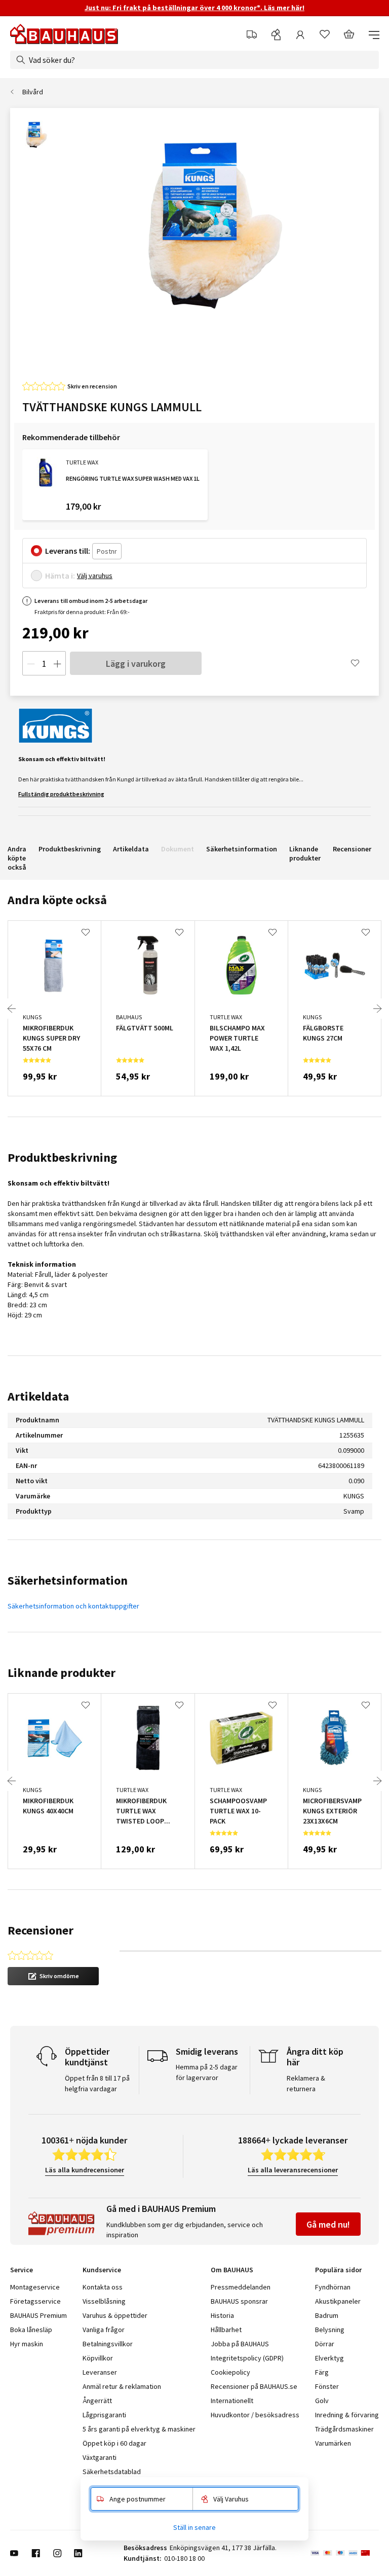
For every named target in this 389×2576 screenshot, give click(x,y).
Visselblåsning (104, 2301)
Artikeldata (131, 849)
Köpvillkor (98, 2358)
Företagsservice (35, 2301)
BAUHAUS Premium (38, 2315)
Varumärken (333, 2443)
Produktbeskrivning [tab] (62, 1157)
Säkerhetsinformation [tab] (68, 1580)
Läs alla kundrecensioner (85, 2170)
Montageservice (35, 2287)
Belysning (330, 2330)
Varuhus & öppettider (115, 2315)
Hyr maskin (27, 2344)
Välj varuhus (95, 576)
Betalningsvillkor (108, 2344)
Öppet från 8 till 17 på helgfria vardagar (97, 2083)
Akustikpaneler (338, 2301)
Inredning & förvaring (347, 2415)
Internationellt (232, 2401)
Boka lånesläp (31, 2330)
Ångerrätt (97, 2401)
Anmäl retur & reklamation (122, 2386)
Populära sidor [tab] (338, 2270)
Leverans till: (68, 551)
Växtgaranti (100, 2457)
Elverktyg (329, 2358)
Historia (222, 2315)
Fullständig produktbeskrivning (61, 794)
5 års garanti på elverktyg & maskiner (139, 2429)
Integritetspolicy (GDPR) (247, 2358)
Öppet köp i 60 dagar (114, 2443)
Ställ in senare (194, 2527)
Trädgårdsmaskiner (344, 2429)
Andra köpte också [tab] (57, 900)
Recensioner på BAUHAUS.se (254, 2386)
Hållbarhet (226, 2330)
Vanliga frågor (104, 2330)
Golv (322, 2401)
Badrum (327, 2315)
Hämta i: (60, 576)
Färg (322, 2372)
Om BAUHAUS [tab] (232, 2270)
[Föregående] (12, 1009)
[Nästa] (377, 1009)
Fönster (327, 2386)
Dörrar (325, 2344)
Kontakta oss (103, 2287)
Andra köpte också (17, 858)
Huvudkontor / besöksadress (255, 2415)
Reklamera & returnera (306, 2083)
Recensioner (352, 849)
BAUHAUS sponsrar (239, 2301)
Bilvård (33, 92)
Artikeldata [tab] (38, 1396)
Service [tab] (22, 2270)
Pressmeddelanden (241, 2287)
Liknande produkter (305, 853)
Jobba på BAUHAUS (240, 2344)
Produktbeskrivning (70, 849)
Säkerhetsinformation (242, 849)
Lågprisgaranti (104, 2415)
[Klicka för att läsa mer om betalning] (345, 2553)
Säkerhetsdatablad (112, 2472)
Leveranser (100, 2372)
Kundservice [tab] (102, 2270)
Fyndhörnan (333, 2287)
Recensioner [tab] (41, 1930)
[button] (53, 1976)
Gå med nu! (328, 2224)
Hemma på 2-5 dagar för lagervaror (207, 2072)
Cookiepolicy (230, 2372)
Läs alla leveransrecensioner (293, 2170)
